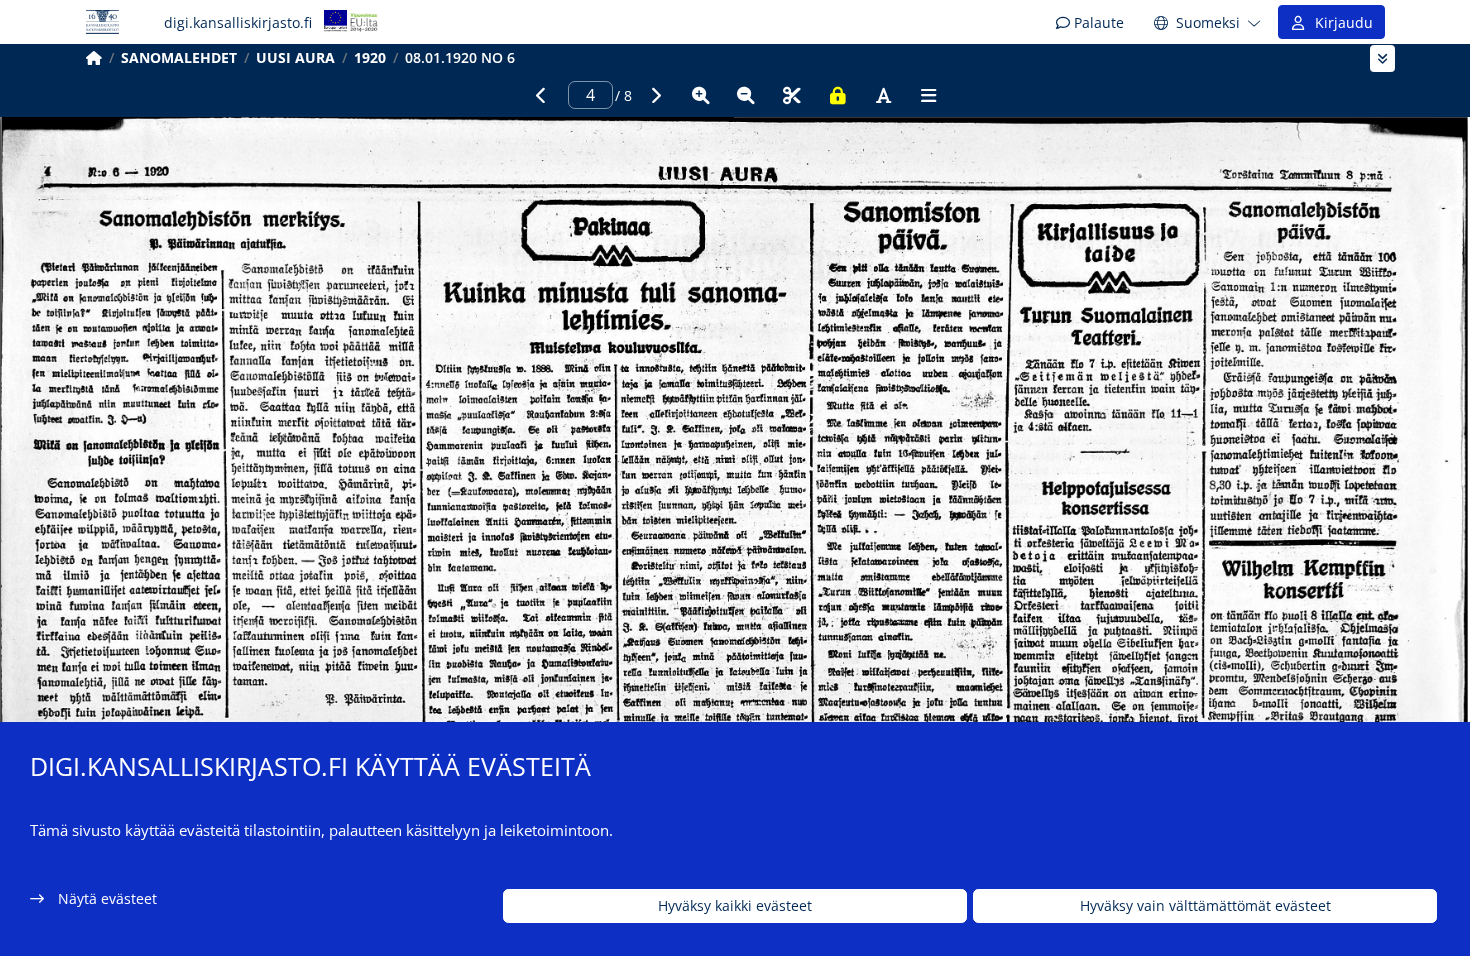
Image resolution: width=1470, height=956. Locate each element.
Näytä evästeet (107, 898)
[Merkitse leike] (792, 95)
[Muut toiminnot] (929, 95)
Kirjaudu (1340, 22)
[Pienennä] (746, 95)
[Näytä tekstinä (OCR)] (883, 95)
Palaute (1097, 22)
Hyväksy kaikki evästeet (735, 906)
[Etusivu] (94, 57)
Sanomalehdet (179, 57)
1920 (370, 57)
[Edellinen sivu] (541, 95)
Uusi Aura (295, 57)
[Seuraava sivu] (655, 95)
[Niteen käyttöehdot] (838, 95)
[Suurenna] (701, 95)
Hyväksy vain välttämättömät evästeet (1205, 906)
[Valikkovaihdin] (1382, 58)
